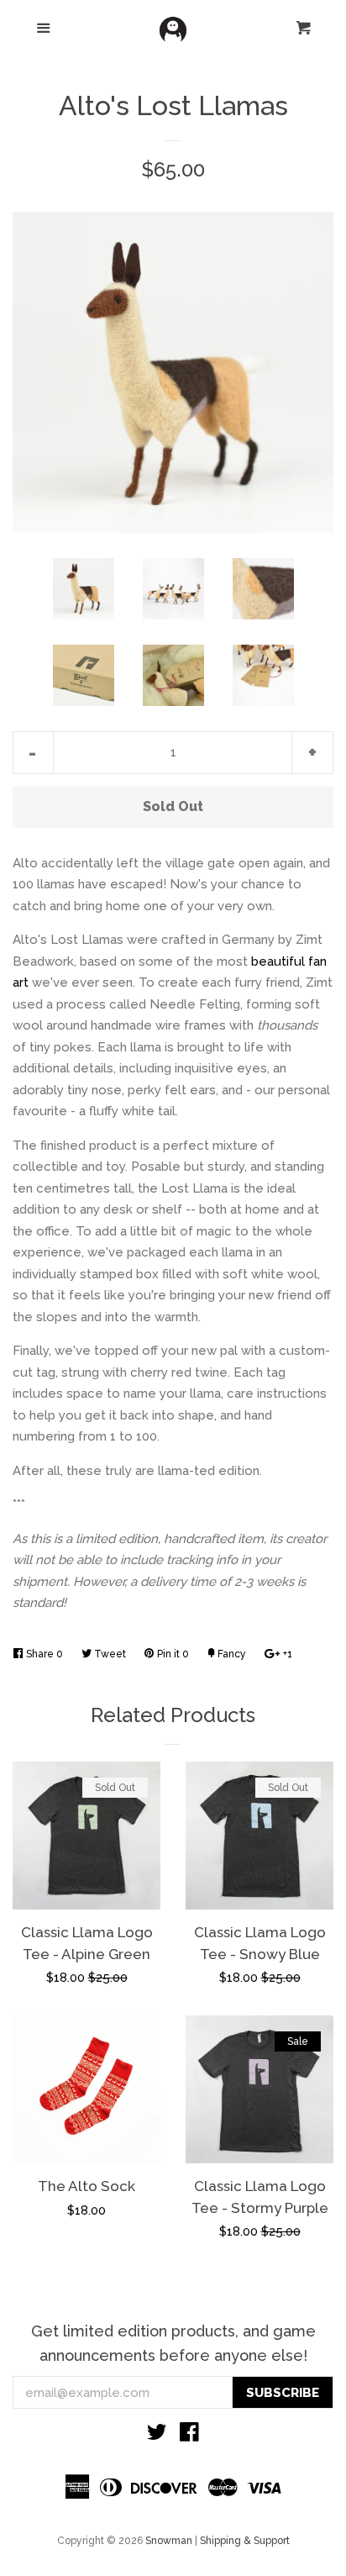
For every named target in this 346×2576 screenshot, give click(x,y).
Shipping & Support (245, 2541)
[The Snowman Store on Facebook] (189, 2436)
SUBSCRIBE (283, 2393)
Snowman (169, 2541)
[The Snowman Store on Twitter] (157, 2436)
